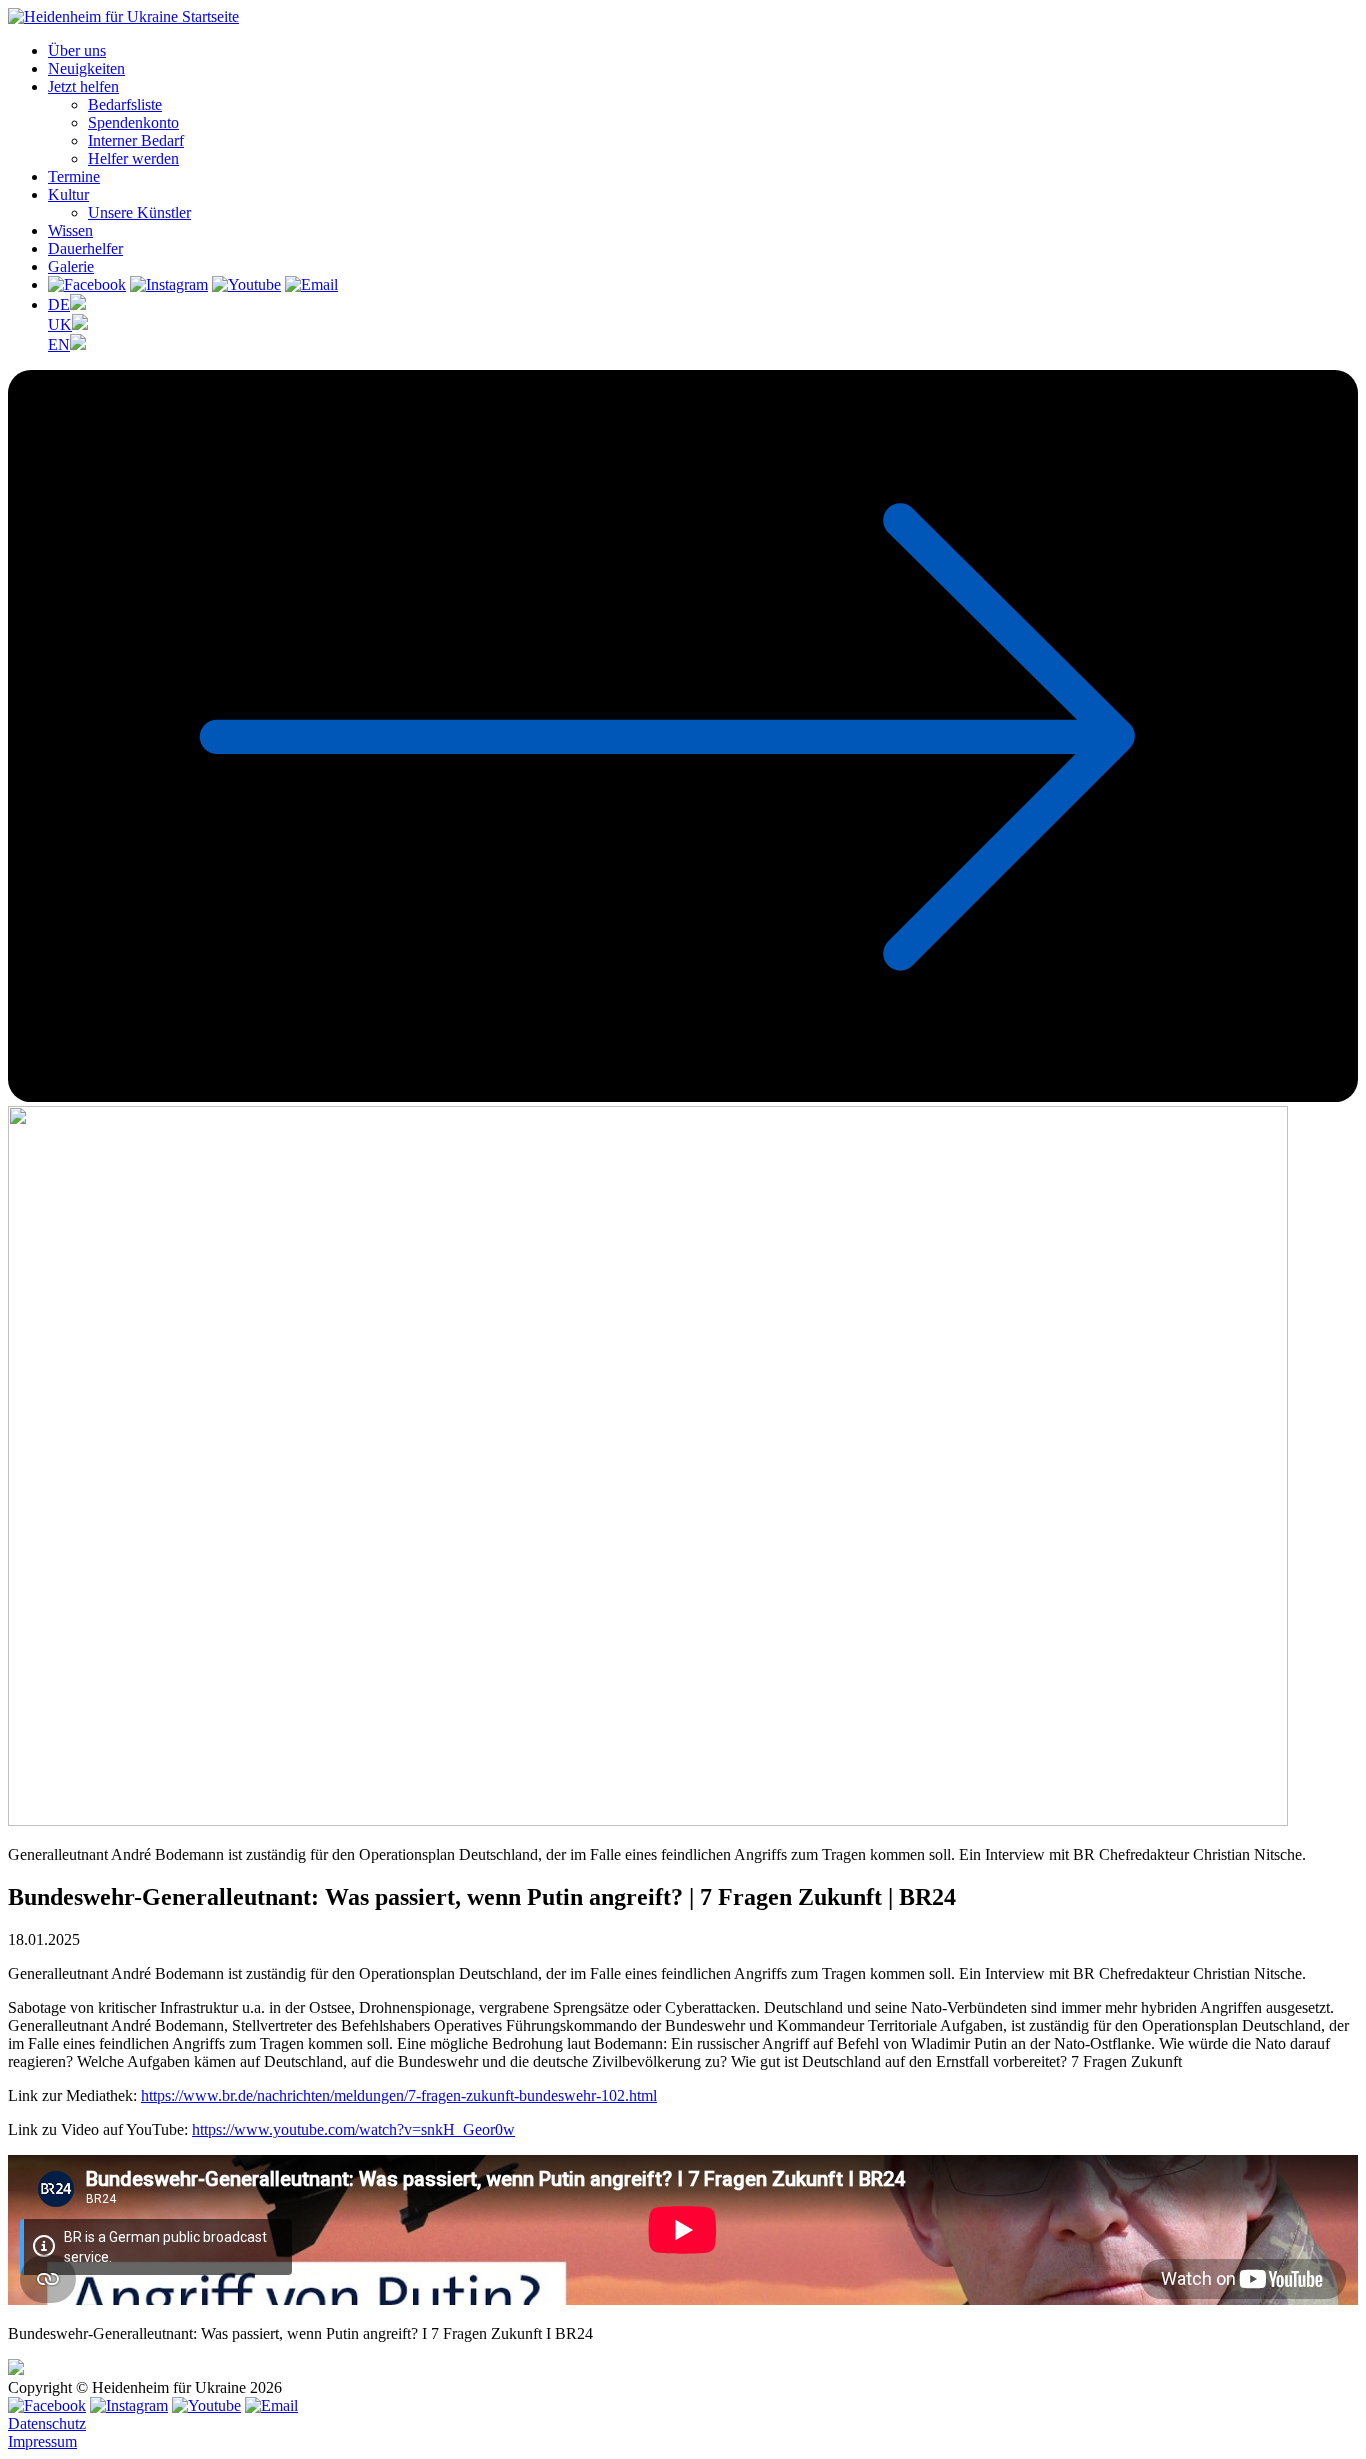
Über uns (77, 50)
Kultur (68, 194)
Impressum (42, 2441)
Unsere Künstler (139, 212)
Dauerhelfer (85, 248)
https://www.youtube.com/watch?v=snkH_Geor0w (353, 2129)
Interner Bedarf (136, 140)
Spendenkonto (133, 122)
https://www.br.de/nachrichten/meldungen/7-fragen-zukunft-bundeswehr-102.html (399, 2095)
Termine (74, 176)
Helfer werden (133, 158)
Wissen (70, 230)
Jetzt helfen (83, 86)
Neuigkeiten (86, 68)
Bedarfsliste (125, 104)
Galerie (71, 266)
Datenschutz (47, 2423)
